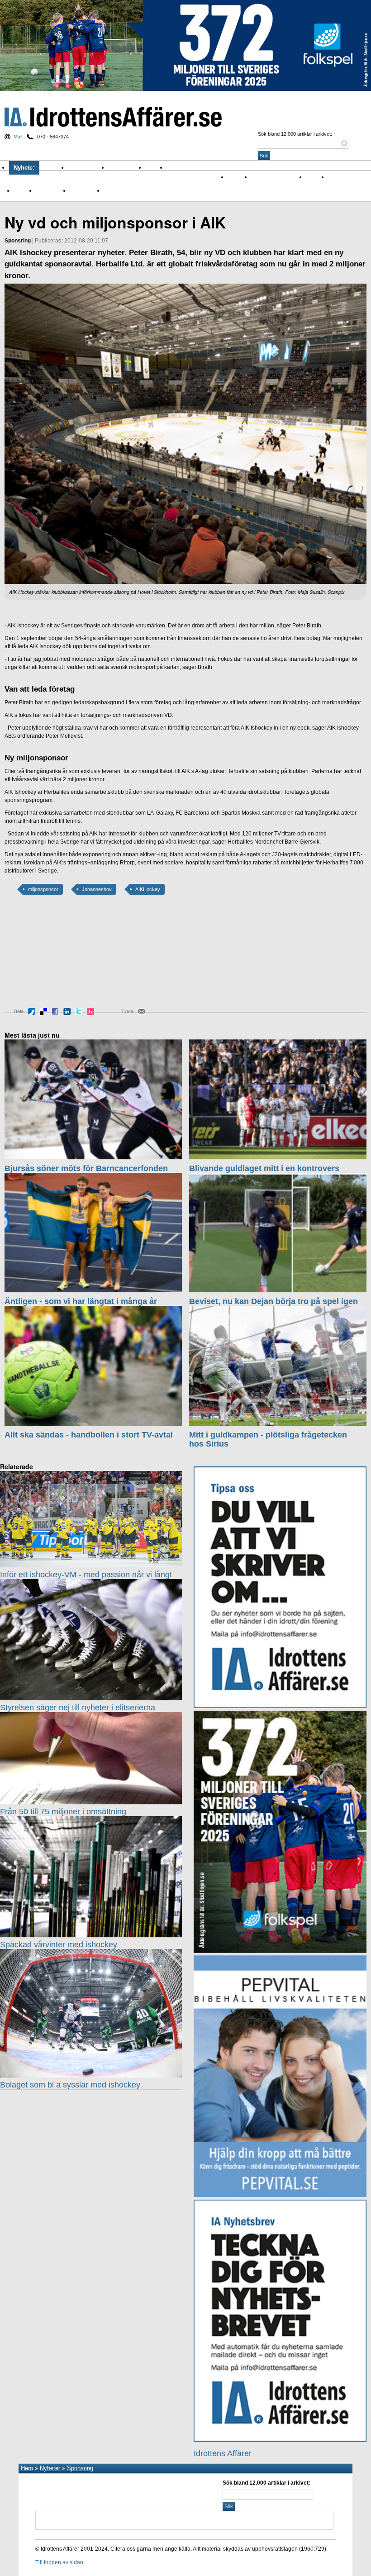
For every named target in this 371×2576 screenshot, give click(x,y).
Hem (27, 2468)
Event (335, 177)
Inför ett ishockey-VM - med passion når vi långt (86, 1575)
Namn (21, 190)
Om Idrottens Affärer (197, 168)
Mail (18, 137)
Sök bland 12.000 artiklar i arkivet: (295, 134)
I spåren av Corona (275, 177)
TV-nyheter (83, 190)
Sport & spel (89, 168)
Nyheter (24, 168)
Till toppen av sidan (59, 2562)
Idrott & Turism (121, 190)
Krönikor (54, 168)
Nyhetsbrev (127, 168)
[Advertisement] (45, 955)
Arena (313, 177)
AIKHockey (148, 889)
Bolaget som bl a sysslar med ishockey (70, 2085)
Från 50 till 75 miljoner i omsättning (63, 1812)
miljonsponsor (43, 889)
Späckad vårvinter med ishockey (59, 1945)
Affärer (236, 177)
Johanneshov (97, 889)
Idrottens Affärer (113, 117)
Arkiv (156, 168)
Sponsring (49, 190)
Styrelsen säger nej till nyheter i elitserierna (78, 1708)
